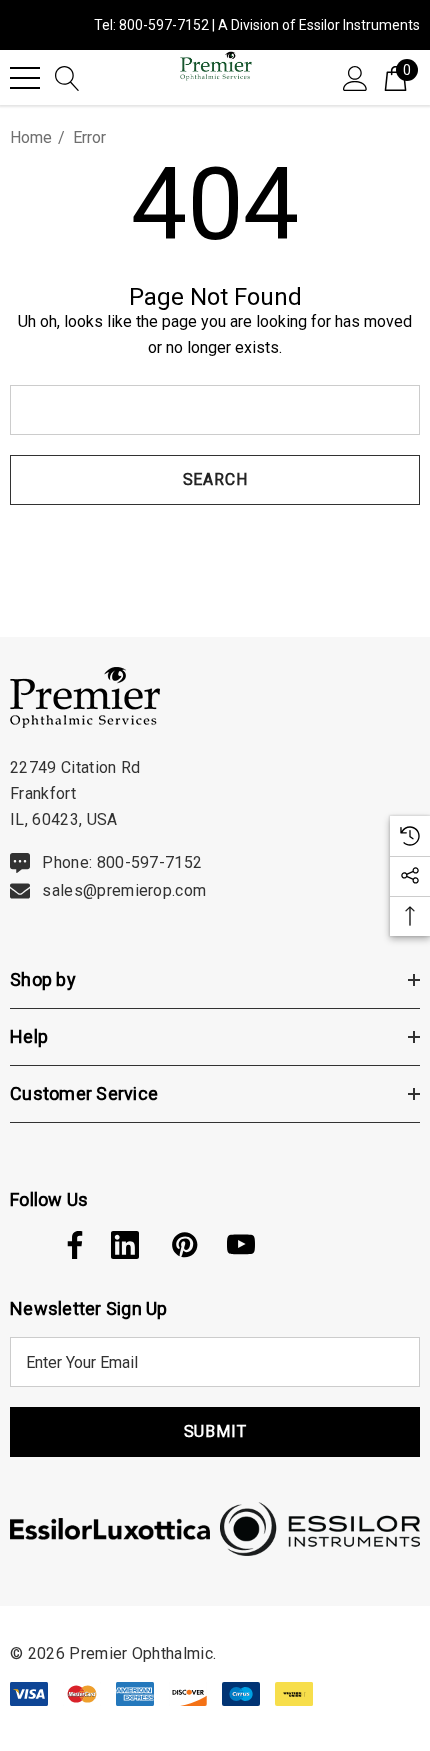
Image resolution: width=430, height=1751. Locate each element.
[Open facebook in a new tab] (70, 1245)
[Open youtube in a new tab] (241, 1245)
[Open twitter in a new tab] (22, 1245)
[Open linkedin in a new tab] (125, 1245)
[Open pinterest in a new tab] (183, 1245)
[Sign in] (355, 77)
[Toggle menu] (25, 78)
